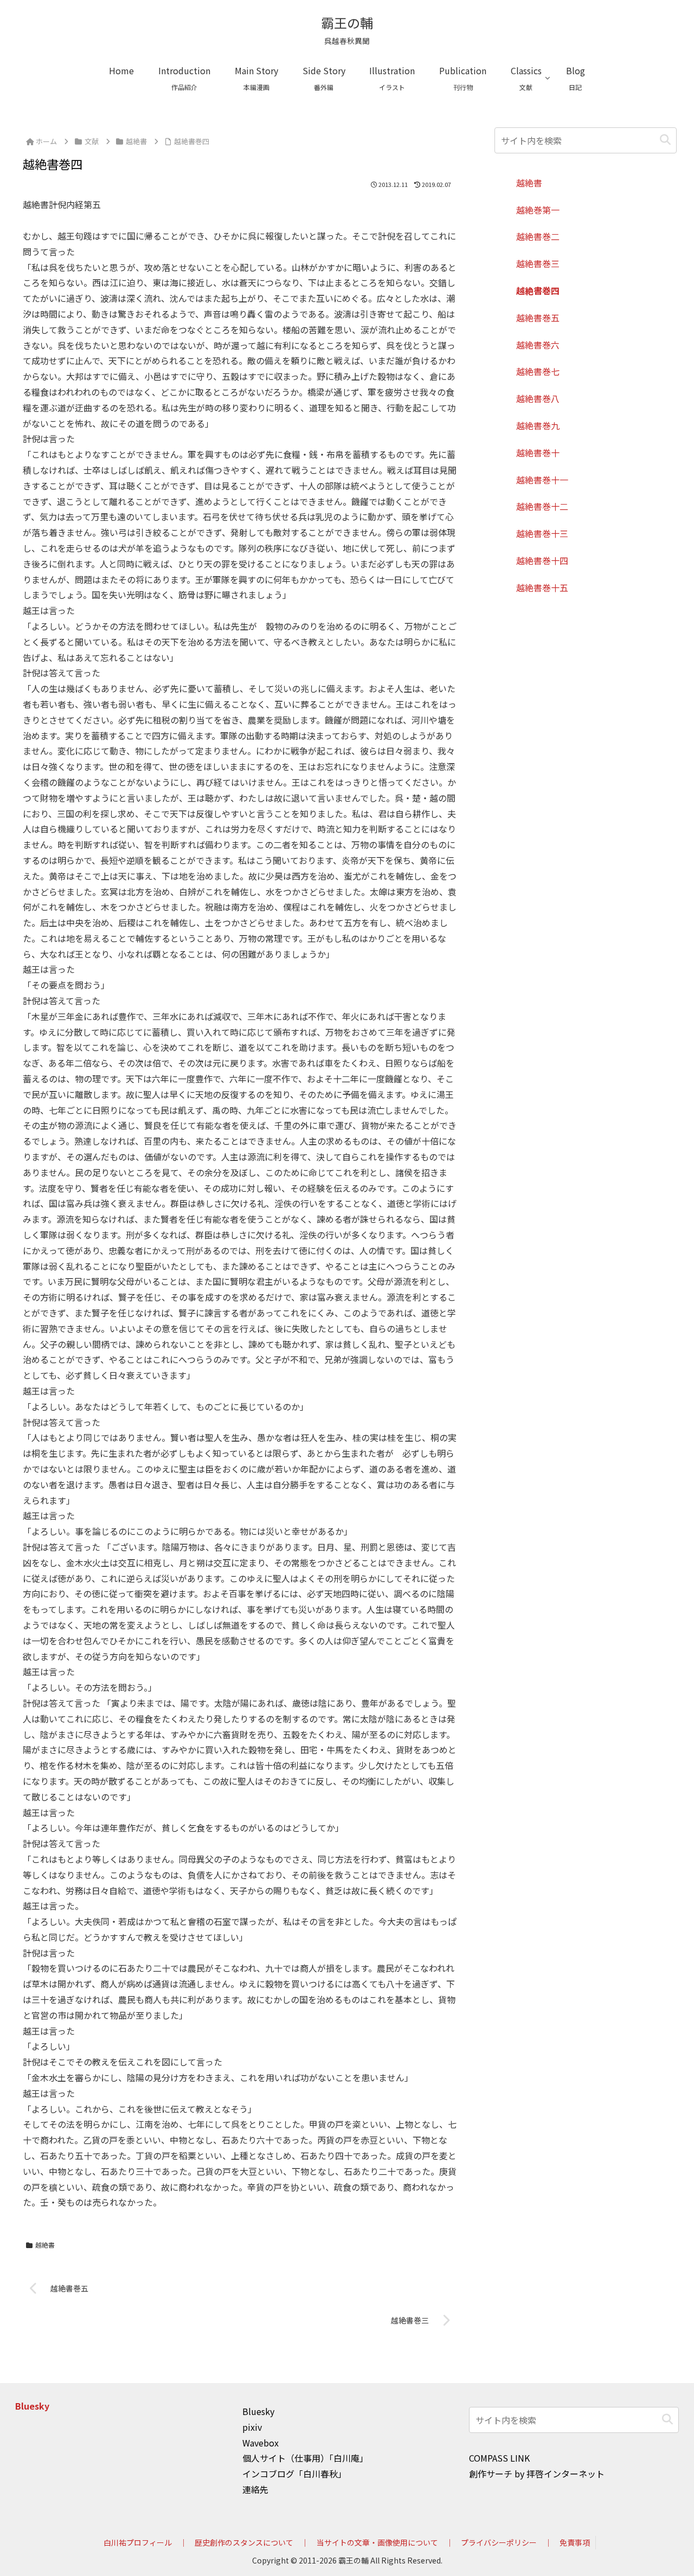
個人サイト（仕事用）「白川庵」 (305, 2458)
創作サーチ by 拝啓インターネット (537, 2474)
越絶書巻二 (538, 236)
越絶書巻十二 (542, 506)
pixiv (252, 2427)
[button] (665, 140)
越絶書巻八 (538, 398)
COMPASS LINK (499, 2458)
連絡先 (255, 2489)
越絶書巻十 (538, 453)
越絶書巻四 (538, 290)
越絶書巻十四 (542, 560)
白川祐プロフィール (138, 2542)
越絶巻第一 (538, 210)
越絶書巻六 (538, 345)
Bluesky (32, 2406)
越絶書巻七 (538, 371)
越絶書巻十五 (542, 587)
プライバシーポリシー (499, 2542)
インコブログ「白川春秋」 (294, 2474)
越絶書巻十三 (542, 533)
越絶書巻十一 (542, 480)
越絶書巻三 (538, 263)
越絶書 (45, 2245)
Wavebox (261, 2443)
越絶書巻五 (538, 318)
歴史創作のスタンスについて (244, 2542)
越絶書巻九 (538, 425)
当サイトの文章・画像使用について (377, 2542)
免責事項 (575, 2542)
